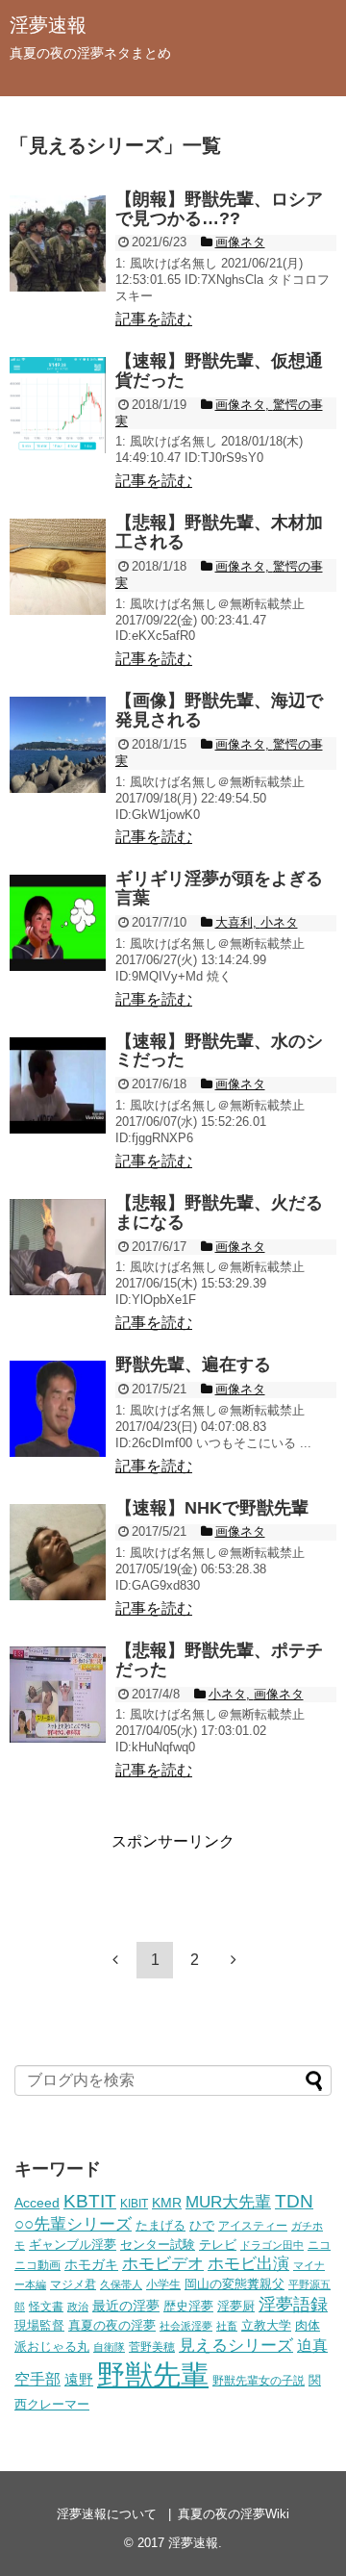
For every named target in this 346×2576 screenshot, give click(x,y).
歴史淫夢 (188, 2307)
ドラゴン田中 (272, 2245)
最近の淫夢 (126, 2306)
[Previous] (115, 1959)
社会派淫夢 (186, 2326)
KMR (167, 2203)
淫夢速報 (48, 25)
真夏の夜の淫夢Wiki (234, 2514)
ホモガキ (91, 2264)
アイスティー (253, 2225)
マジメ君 (73, 2284)
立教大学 (266, 2326)
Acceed (37, 2203)
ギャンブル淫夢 (73, 2244)
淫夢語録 (293, 2305)
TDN (294, 2201)
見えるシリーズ (236, 2346)
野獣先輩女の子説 (259, 2380)
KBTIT (90, 2201)
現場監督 (39, 2326)
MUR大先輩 (228, 2202)
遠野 (79, 2379)
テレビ (218, 2245)
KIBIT (134, 2203)
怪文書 (46, 2306)
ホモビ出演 (248, 2264)
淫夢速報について (107, 2514)
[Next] (234, 1959)
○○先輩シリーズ (73, 2224)
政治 (78, 2307)
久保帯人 (121, 2284)
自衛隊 (109, 2347)
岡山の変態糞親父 (235, 2284)
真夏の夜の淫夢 (112, 2326)
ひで (202, 2226)
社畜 (227, 2326)
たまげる (161, 2225)
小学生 (163, 2284)
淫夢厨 (236, 2306)
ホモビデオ (163, 2264)
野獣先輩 (153, 2374)
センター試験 (158, 2244)
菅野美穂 (152, 2346)
